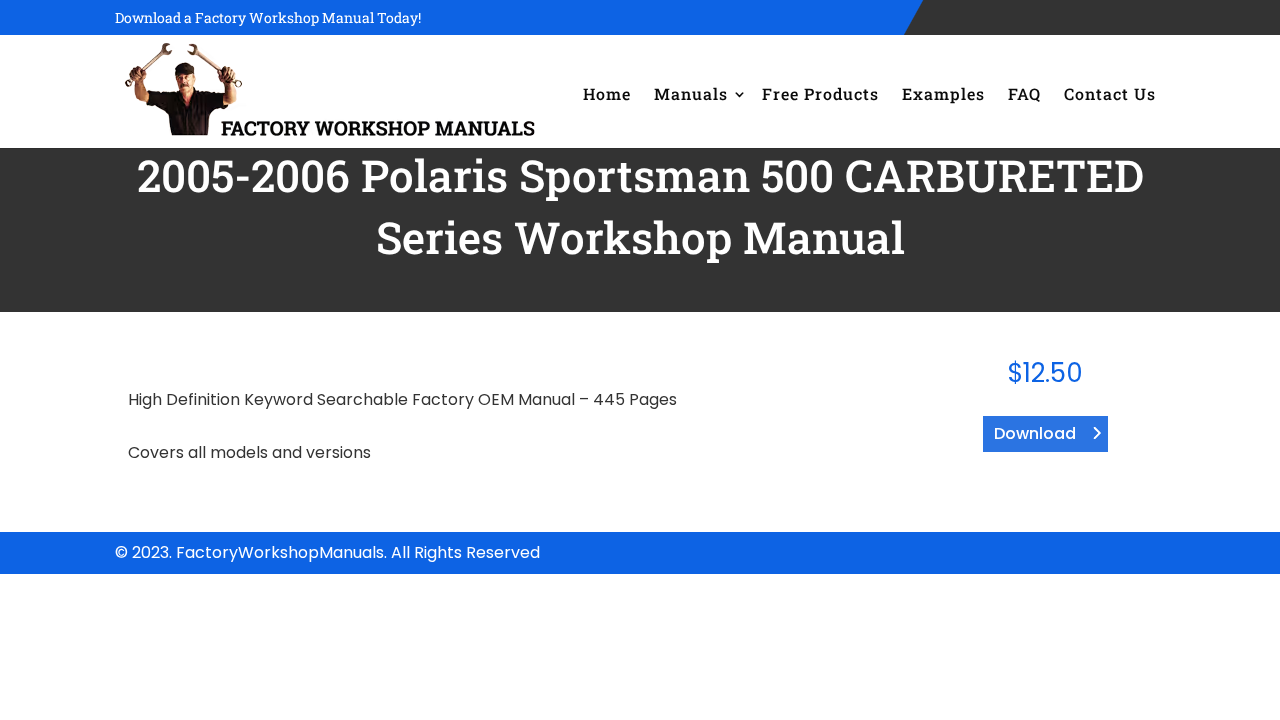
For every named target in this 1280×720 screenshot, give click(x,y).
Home (607, 93)
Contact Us (1110, 93)
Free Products (820, 93)
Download (1035, 433)
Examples (943, 93)
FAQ (1024, 93)
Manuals (691, 93)
